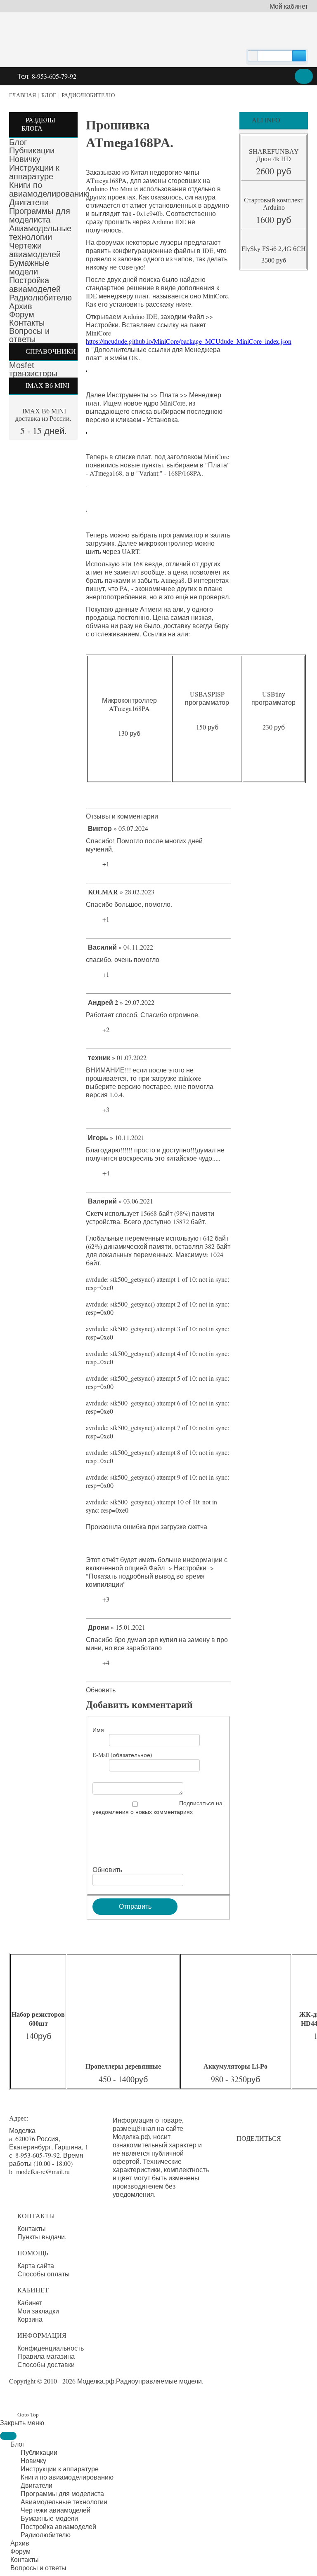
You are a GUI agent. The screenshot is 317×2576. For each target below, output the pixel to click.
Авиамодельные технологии (40, 233)
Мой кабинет (289, 6)
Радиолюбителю (88, 95)
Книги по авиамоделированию (49, 189)
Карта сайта (36, 2266)
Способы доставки (46, 2365)
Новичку (25, 159)
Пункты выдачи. (42, 2237)
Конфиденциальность (51, 2348)
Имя (98, 1730)
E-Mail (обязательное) (122, 1755)
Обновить (101, 1690)
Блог (49, 95)
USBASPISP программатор (207, 698)
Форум (22, 314)
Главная (22, 95)
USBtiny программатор (273, 698)
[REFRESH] (161, 816)
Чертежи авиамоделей (35, 250)
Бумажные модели (29, 267)
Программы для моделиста (40, 215)
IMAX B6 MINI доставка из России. (43, 415)
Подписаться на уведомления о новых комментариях (157, 1807)
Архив (21, 306)
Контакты (27, 323)
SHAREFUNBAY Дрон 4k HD (274, 155)
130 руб (129, 733)
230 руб (274, 727)
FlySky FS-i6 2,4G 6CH (274, 249)
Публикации (32, 150)
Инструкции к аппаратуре (34, 172)
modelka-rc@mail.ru (43, 2171)
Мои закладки (38, 2311)
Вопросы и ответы (29, 335)
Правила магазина (46, 2356)
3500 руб (274, 260)
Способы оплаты (44, 2274)
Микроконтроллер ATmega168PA (129, 704)
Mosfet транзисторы (33, 369)
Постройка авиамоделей (35, 285)
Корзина (30, 2319)
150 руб (207, 727)
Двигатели (29, 202)
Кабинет (30, 2303)
